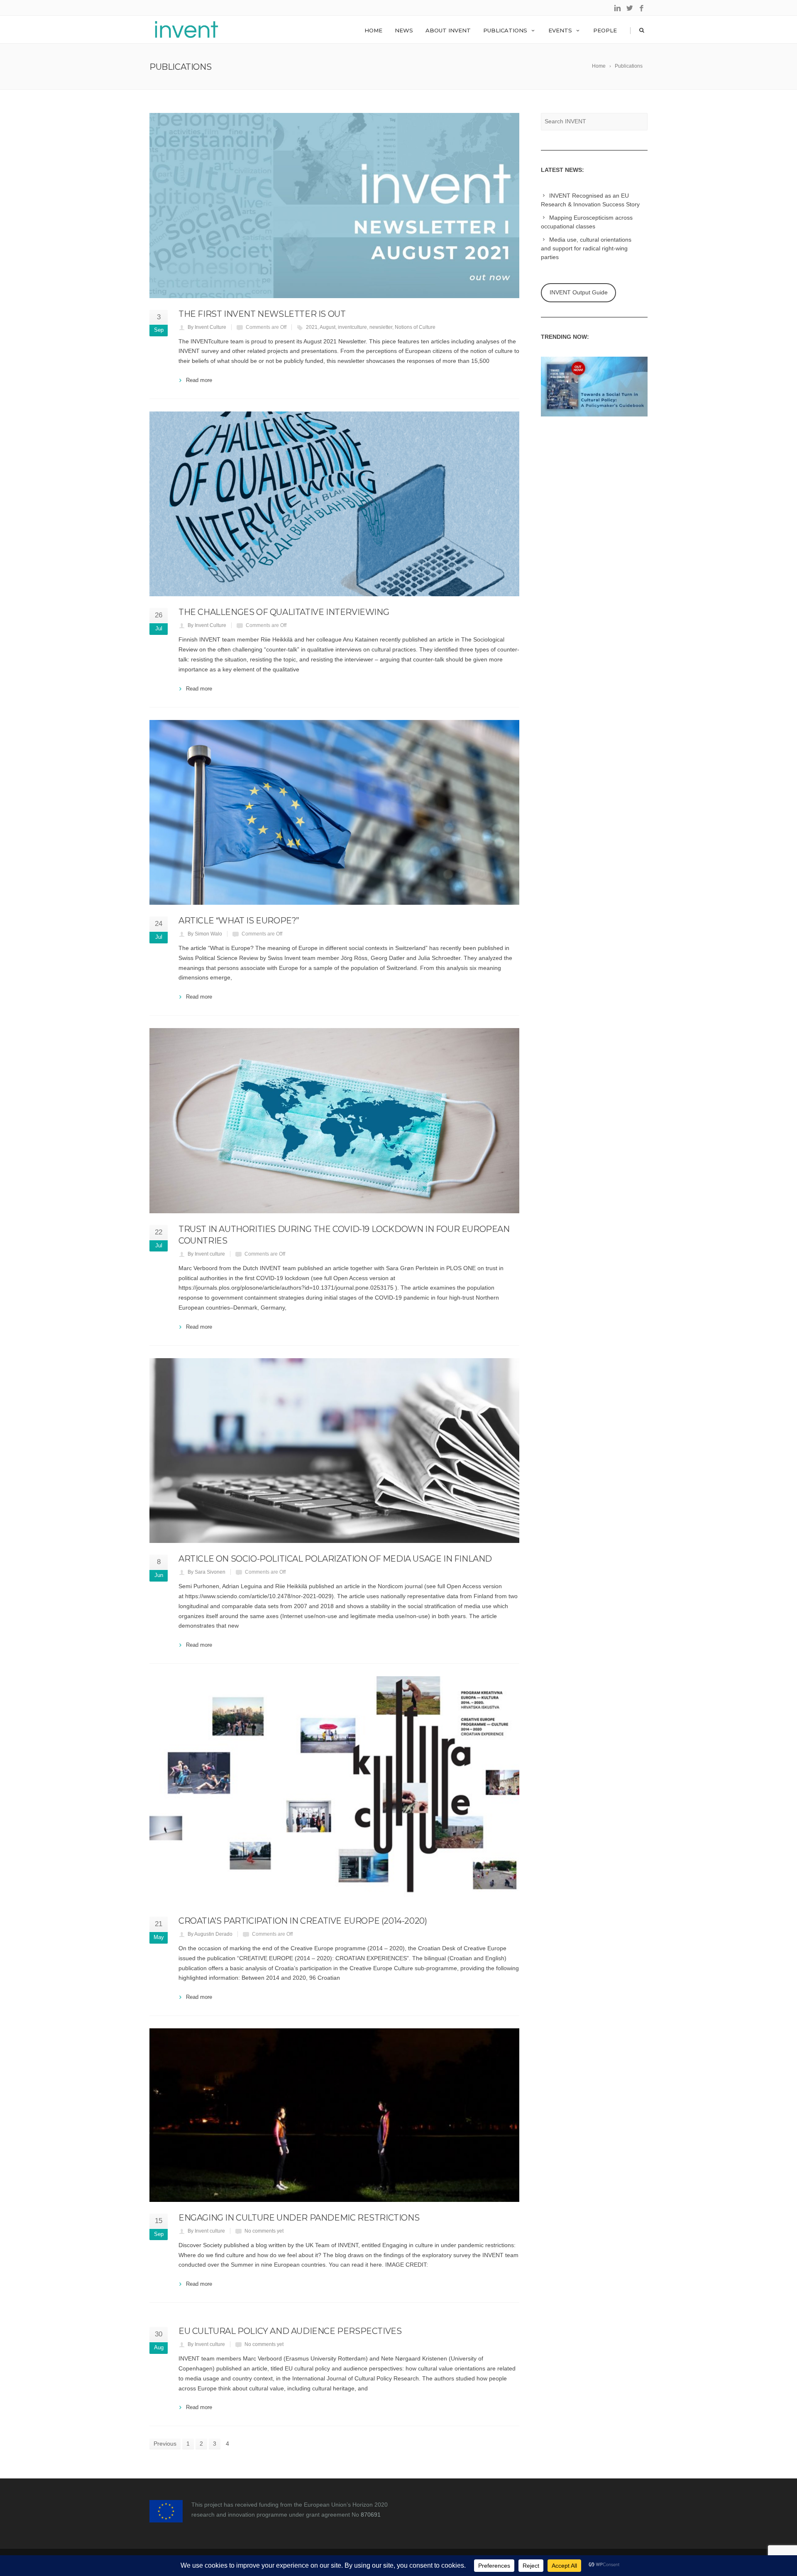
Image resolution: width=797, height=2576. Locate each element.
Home (373, 30)
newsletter (381, 327)
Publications (505, 30)
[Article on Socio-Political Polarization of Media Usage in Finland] (334, 1451)
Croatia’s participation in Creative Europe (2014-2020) (303, 1921)
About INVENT (448, 30)
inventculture (352, 327)
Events (560, 30)
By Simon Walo (205, 934)
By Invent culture (206, 1254)
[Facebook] (642, 9)
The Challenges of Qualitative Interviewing (284, 612)
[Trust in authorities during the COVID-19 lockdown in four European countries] (334, 1121)
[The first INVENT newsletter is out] (334, 206)
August (328, 327)
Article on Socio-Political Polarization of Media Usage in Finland (335, 1559)
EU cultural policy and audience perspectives (290, 2331)
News (404, 30)
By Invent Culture (207, 327)
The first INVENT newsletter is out (262, 314)
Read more (199, 380)
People (605, 30)
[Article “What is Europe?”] (334, 813)
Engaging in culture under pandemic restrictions (299, 2218)
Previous (165, 2444)
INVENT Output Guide (579, 292)
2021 (312, 327)
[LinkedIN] (617, 9)
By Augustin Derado (210, 1934)
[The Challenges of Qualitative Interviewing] (334, 504)
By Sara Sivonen (207, 1572)
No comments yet (264, 2231)
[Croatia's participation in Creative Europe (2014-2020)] (334, 1791)
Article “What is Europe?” (239, 921)
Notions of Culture (415, 327)
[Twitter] (630, 9)
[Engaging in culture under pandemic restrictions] (334, 2115)
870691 (371, 2515)
